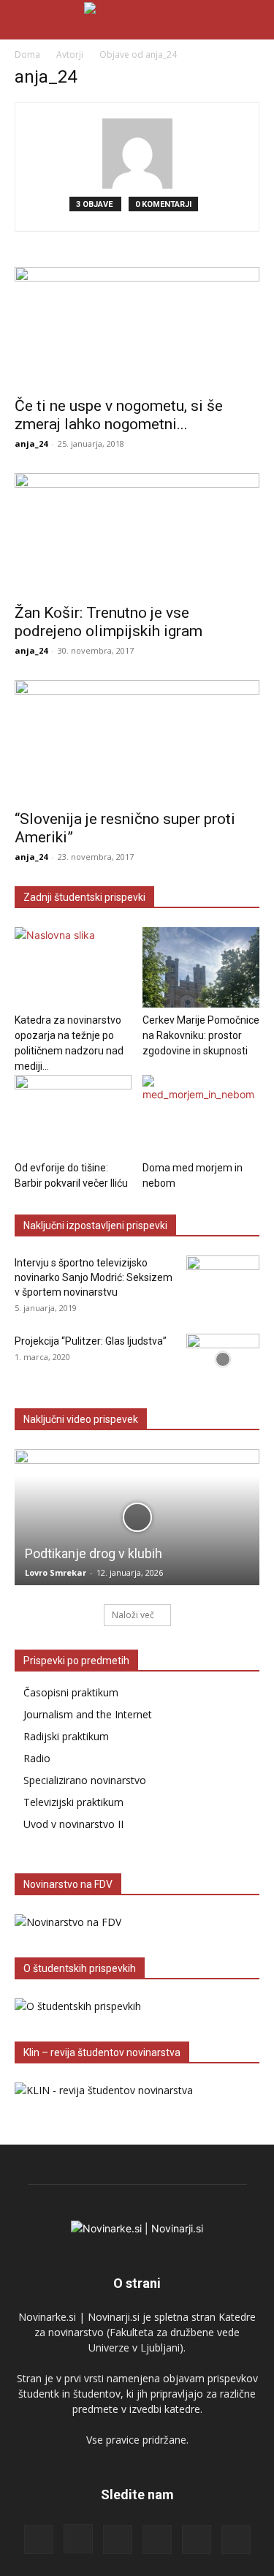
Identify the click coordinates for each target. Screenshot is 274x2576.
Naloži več (133, 1615)
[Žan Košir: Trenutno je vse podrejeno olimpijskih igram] (137, 533)
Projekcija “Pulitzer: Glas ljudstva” (91, 1341)
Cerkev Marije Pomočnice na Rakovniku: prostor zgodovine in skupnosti (201, 1035)
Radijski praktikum (66, 1736)
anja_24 (31, 443)
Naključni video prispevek (81, 1419)
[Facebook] (39, 2539)
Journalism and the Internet (88, 1714)
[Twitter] (197, 2539)
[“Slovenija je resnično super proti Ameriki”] (137, 740)
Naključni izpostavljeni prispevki (95, 1225)
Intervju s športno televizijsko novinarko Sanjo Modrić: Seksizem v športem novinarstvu (94, 1277)
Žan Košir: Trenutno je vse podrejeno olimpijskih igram (109, 622)
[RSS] (118, 2539)
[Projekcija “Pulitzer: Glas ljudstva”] (223, 1359)
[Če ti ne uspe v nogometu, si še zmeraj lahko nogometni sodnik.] (137, 327)
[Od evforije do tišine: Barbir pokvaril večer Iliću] (73, 1115)
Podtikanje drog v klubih (94, 1553)
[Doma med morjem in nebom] (201, 1115)
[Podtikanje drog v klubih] (137, 1517)
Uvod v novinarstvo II (73, 1824)
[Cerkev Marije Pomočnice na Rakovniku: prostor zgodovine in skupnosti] (201, 967)
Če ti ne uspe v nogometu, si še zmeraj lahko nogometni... (119, 415)
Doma (27, 54)
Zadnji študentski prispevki (84, 897)
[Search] (254, 20)
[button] (25, 20)
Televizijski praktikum (73, 1802)
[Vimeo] (236, 2539)
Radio (37, 1758)
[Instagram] (78, 2539)
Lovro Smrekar (56, 1572)
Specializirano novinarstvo (85, 1780)
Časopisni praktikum (71, 1692)
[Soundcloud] (157, 2539)
